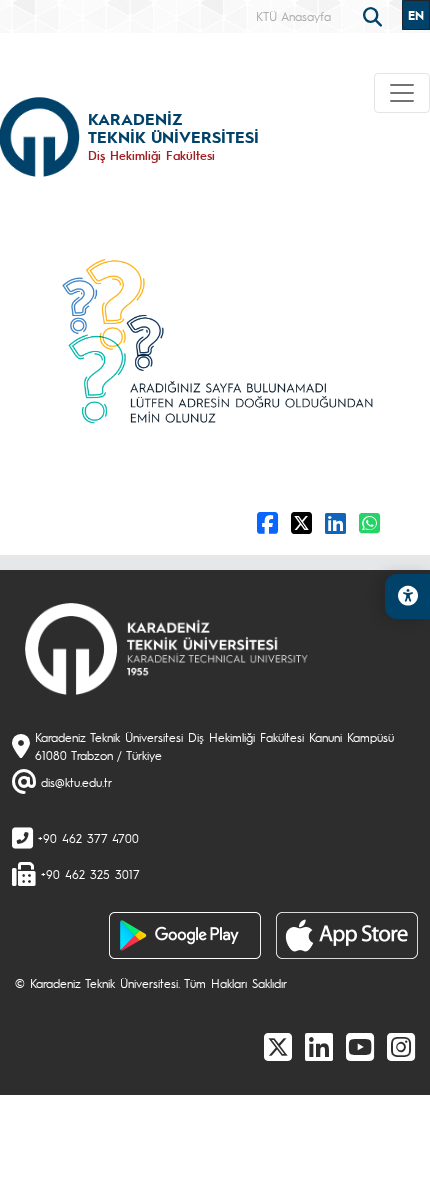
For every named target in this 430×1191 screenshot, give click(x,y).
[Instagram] (401, 1046)
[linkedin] (319, 1046)
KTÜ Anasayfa (293, 16)
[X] (278, 1046)
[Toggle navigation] (402, 93)
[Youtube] (360, 1046)
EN (416, 15)
